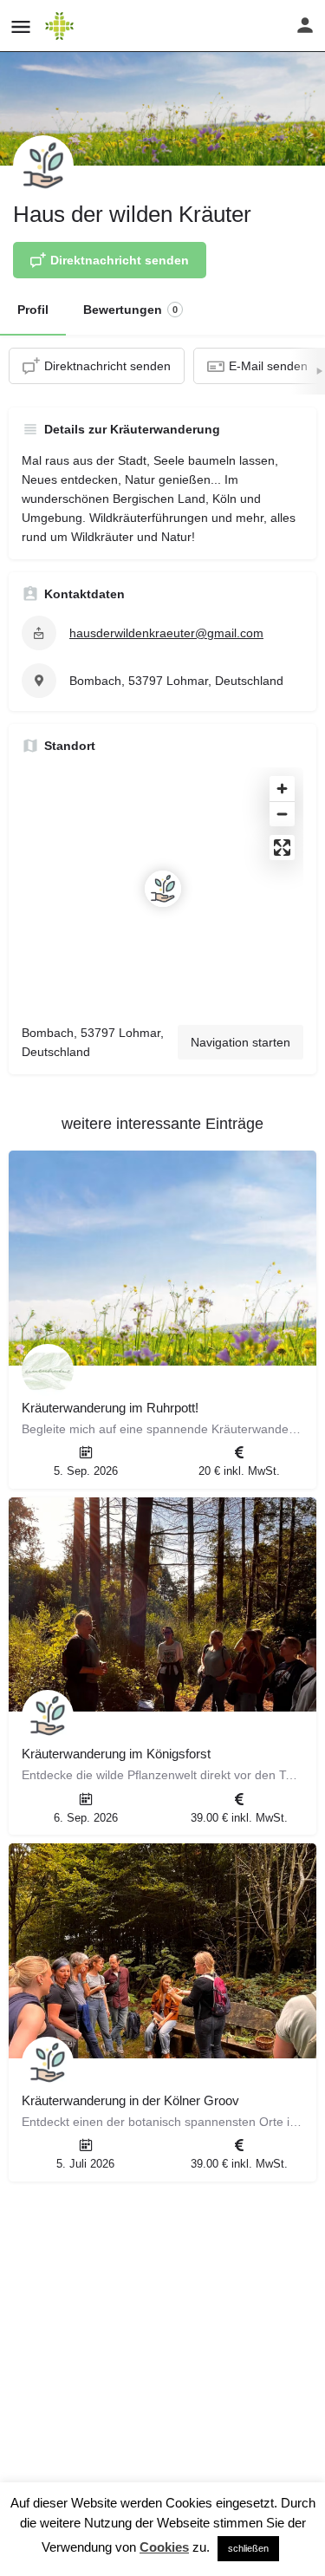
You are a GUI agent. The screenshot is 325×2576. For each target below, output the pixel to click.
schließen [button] (248, 2548)
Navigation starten (240, 1042)
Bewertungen (130, 310)
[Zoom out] (282, 814)
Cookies (164, 2547)
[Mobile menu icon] (21, 26)
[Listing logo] (43, 166)
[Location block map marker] (163, 889)
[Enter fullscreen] (282, 848)
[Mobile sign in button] (305, 25)
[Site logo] (62, 26)
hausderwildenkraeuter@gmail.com (166, 633)
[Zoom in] (282, 789)
